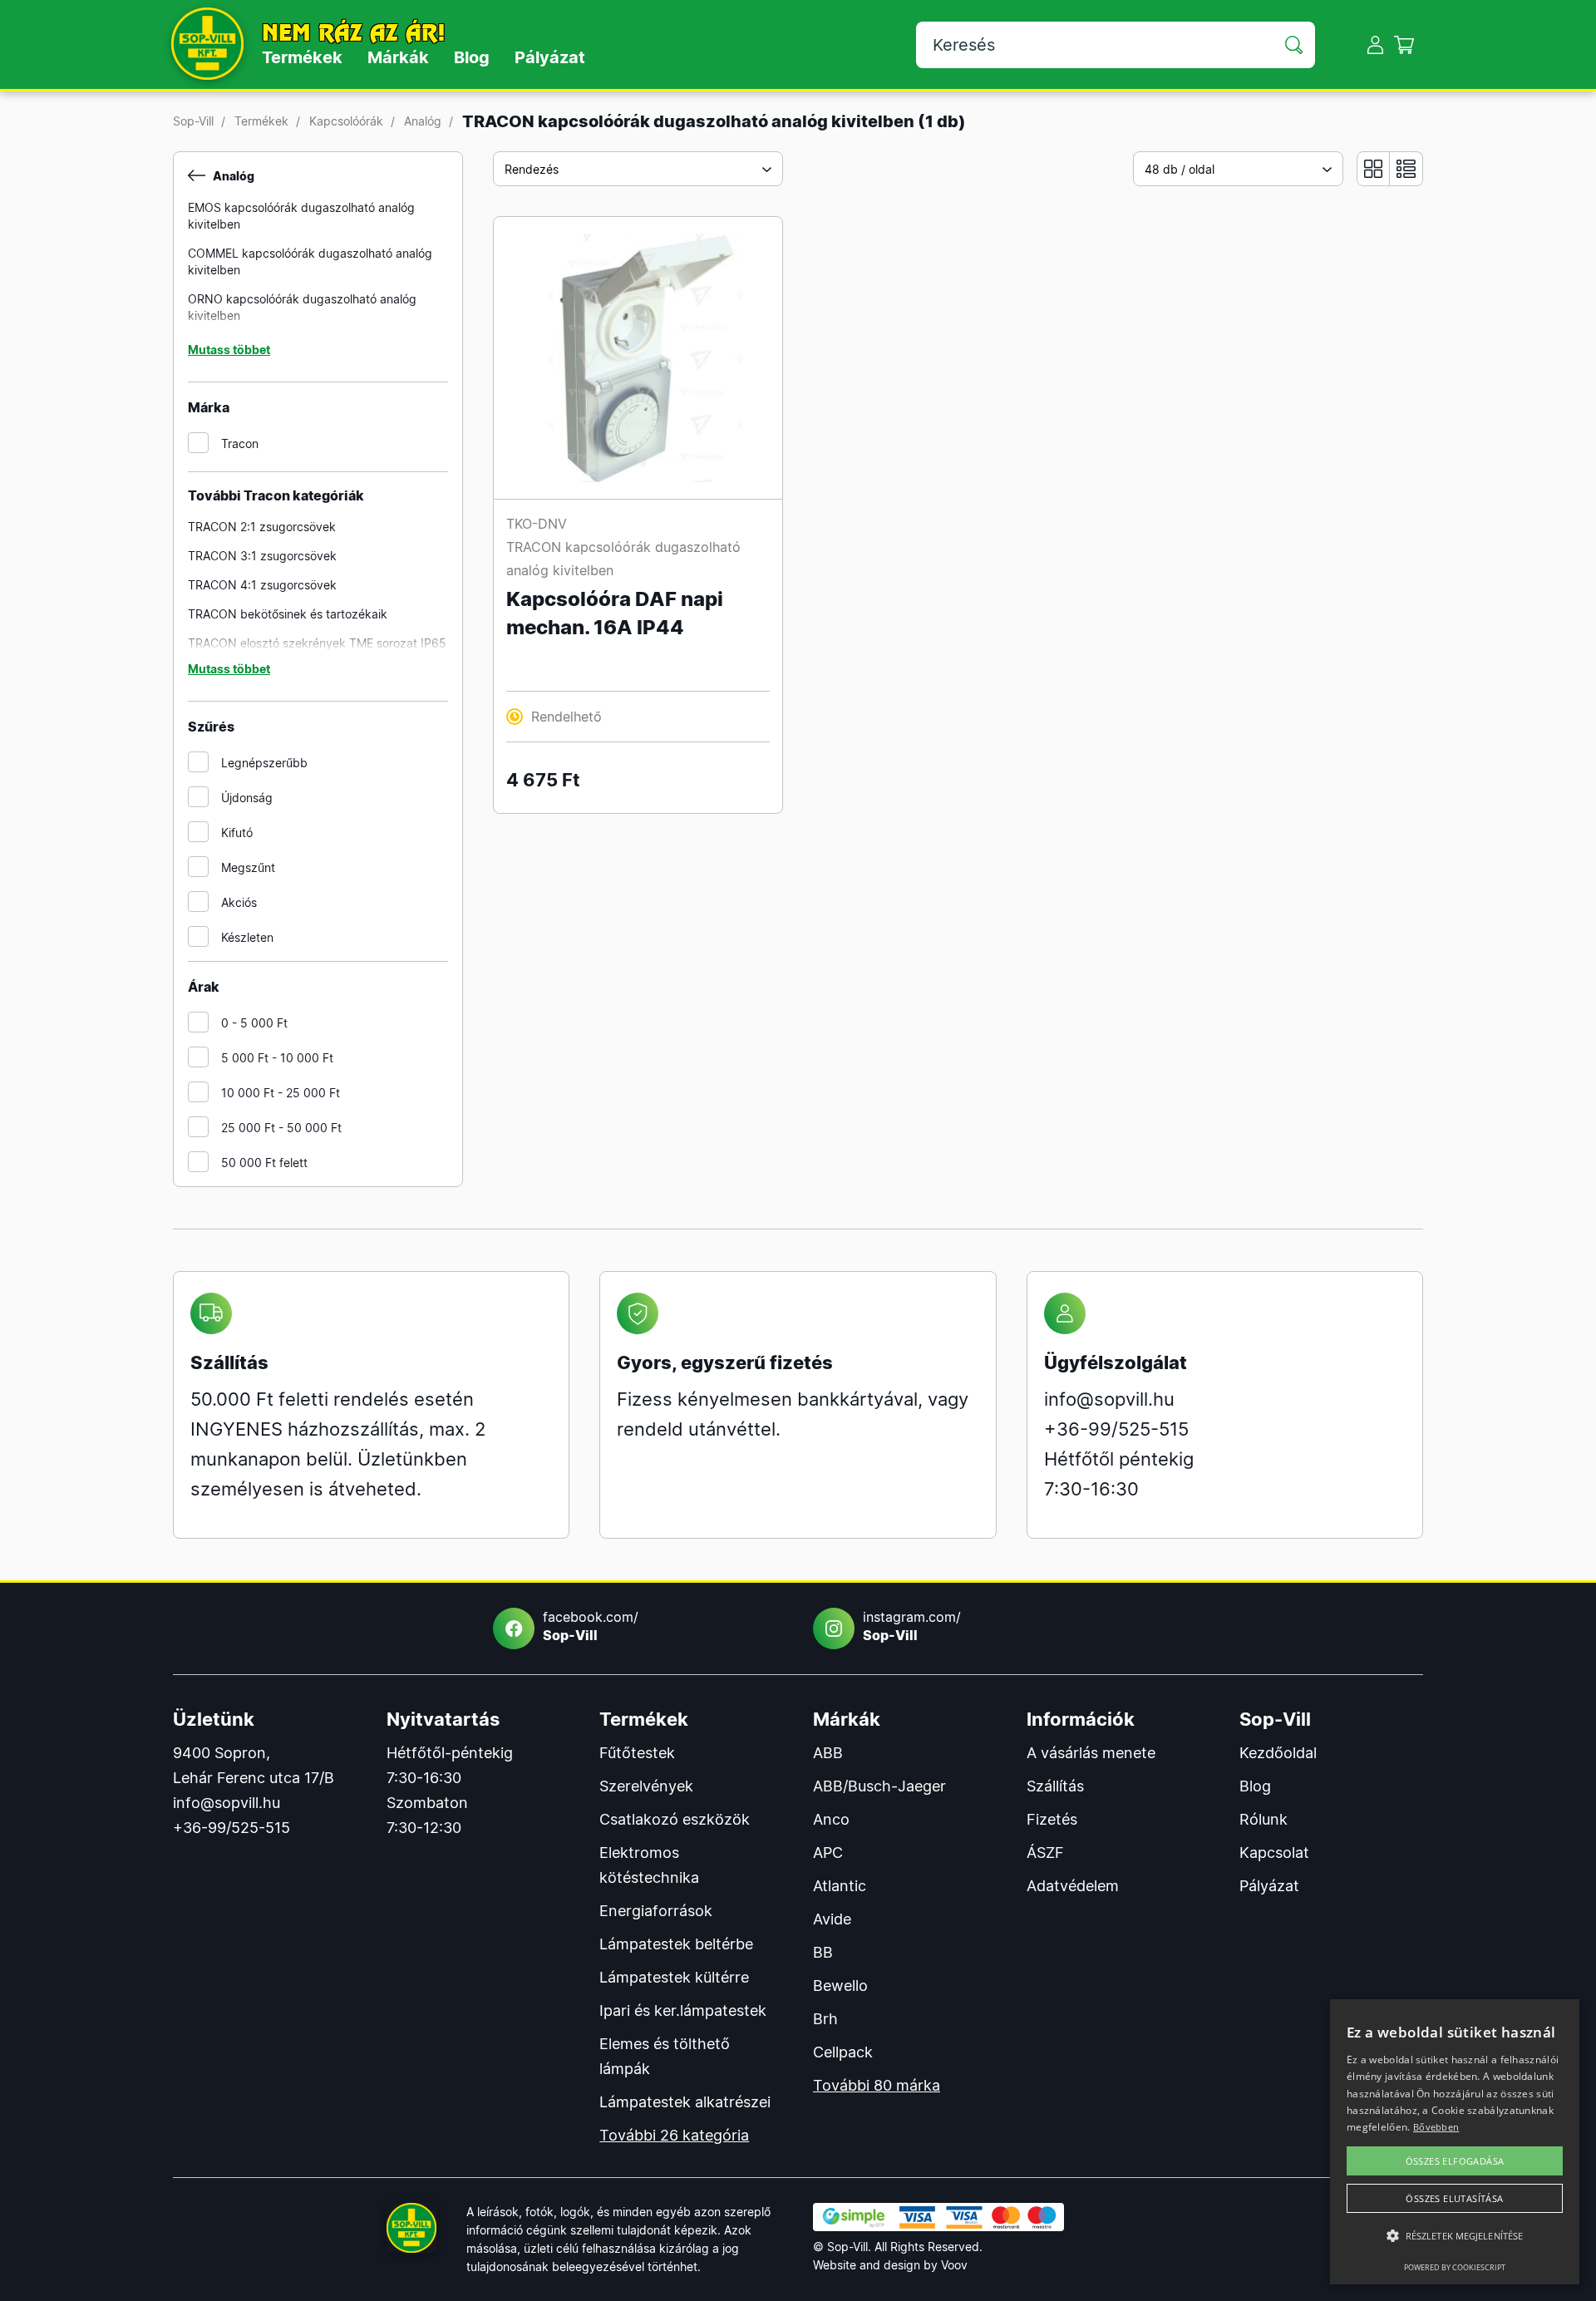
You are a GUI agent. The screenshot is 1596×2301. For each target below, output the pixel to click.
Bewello (840, 1986)
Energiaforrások (656, 1911)
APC (828, 1853)
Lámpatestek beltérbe (676, 1944)
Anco (831, 1819)
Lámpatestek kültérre (674, 1977)
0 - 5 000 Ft (254, 1023)
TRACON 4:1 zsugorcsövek (262, 585)
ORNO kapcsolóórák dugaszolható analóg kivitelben (302, 307)
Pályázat (550, 57)
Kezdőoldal (1278, 1753)
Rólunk (1263, 1819)
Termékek (302, 57)
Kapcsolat (1274, 1853)
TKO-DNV (537, 524)
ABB (828, 1753)
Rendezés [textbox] (532, 169)
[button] (1455, 2236)
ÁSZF (1045, 1853)
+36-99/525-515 (1116, 1429)
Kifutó (237, 833)
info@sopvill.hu (1109, 1399)
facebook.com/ (591, 1626)
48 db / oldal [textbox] (1180, 169)
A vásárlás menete (1091, 1753)
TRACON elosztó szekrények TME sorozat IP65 (317, 643)
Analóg (423, 121)
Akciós (239, 902)
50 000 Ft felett (264, 1163)
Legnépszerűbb (264, 763)
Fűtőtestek (637, 1753)
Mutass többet (229, 350)
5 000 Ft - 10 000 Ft (277, 1058)
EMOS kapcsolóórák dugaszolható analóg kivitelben (301, 216)
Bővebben (1436, 2127)
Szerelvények (646, 1786)
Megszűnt (248, 867)
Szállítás (1055, 1786)
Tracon (240, 443)
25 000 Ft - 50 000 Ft (281, 1128)
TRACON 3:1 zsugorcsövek (262, 556)
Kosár (1404, 44)
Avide (832, 1919)
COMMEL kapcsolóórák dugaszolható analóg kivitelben (310, 261)
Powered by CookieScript (1455, 2267)
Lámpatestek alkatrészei (685, 2102)
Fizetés (1052, 1819)
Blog (472, 57)
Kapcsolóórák (346, 121)
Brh (825, 2019)
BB (823, 1952)
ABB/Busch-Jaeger (879, 1786)
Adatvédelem (1073, 1886)
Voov (954, 2265)
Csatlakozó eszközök (675, 1819)
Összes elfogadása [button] (1455, 2161)
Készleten (247, 937)
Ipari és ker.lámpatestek (683, 2010)
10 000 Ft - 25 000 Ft (281, 1093)
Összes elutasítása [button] (1454, 2198)
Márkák (398, 57)
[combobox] (638, 169)
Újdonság (247, 798)
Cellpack (843, 2052)
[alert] (1455, 2142)
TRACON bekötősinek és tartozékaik (288, 614)
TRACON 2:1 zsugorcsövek (262, 527)
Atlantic (840, 1886)
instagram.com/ (912, 1626)
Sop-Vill (193, 121)
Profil (1375, 44)
